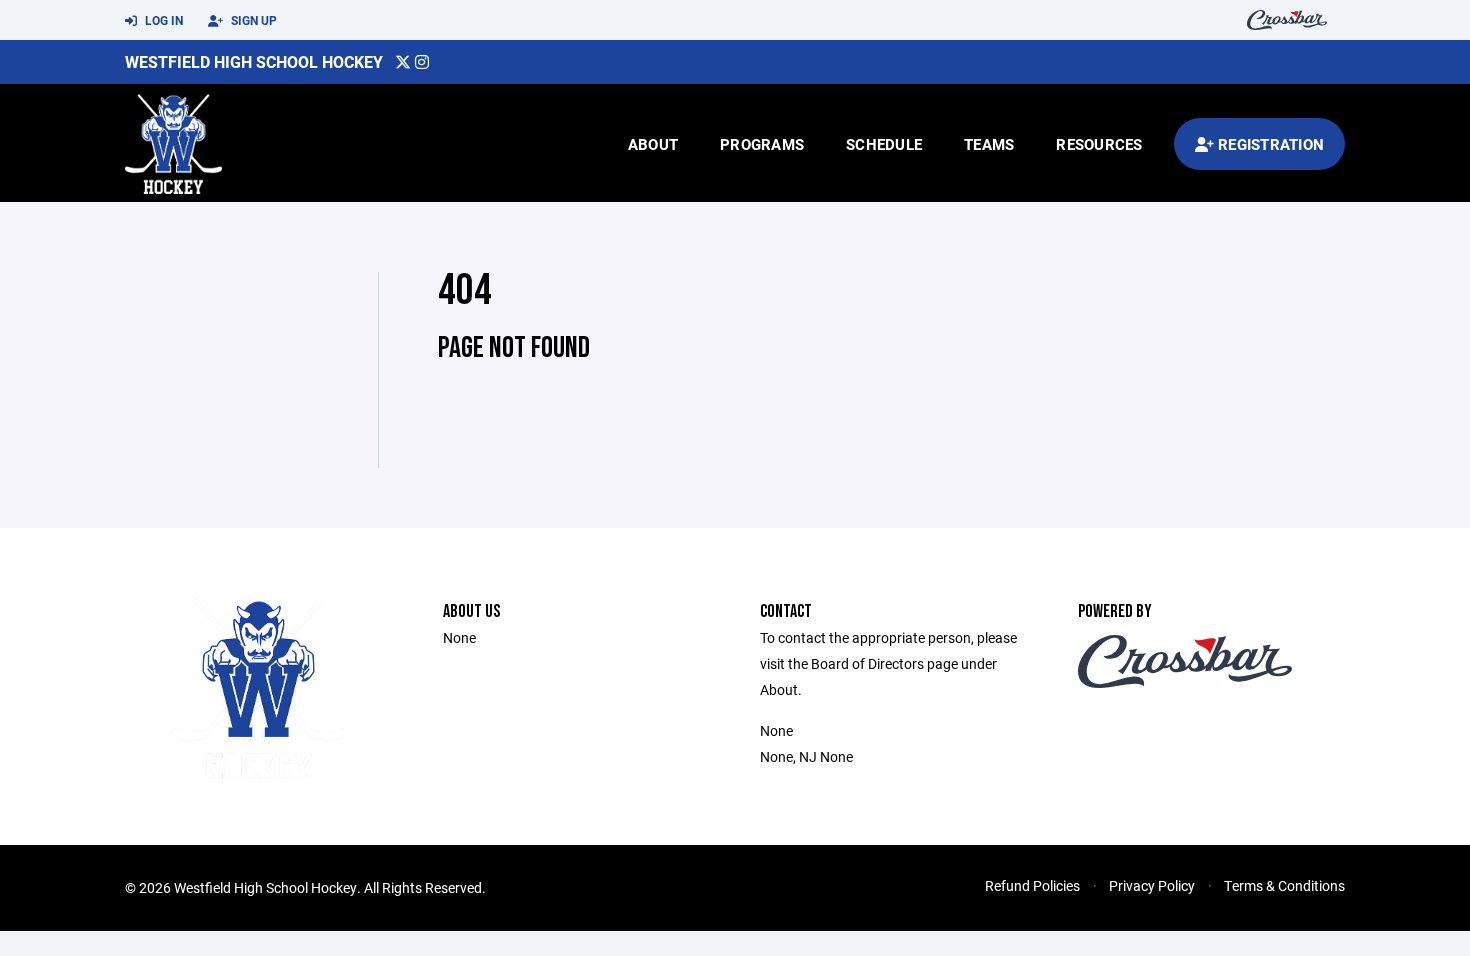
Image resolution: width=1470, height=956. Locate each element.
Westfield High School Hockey (254, 61)
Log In (162, 20)
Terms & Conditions (1284, 885)
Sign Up (252, 20)
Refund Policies (1032, 885)
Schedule (884, 144)
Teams (989, 144)
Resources (1099, 144)
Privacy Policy (1152, 885)
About (653, 144)
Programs (762, 144)
